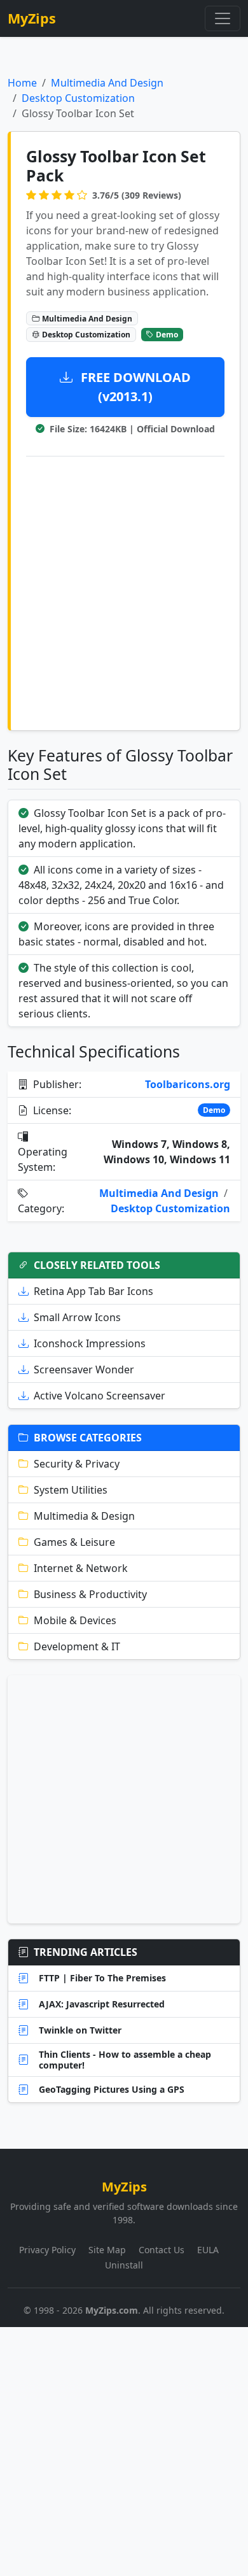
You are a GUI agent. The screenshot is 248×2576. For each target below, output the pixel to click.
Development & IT (77, 1646)
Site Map (107, 2250)
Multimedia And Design (107, 83)
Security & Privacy (77, 1464)
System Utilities (71, 1490)
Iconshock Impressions (90, 1343)
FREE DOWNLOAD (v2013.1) (134, 387)
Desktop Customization (78, 98)
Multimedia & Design (84, 1516)
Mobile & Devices (75, 1620)
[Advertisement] (124, 591)
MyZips (32, 18)
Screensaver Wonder (84, 1369)
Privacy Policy (47, 2250)
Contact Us (162, 2250)
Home (22, 83)
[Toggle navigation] (223, 18)
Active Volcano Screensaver (100, 1396)
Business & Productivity (90, 1594)
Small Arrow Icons (77, 1317)
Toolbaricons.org (188, 1084)
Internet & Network (81, 1568)
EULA (208, 2250)
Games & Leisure (74, 1542)
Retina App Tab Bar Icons (93, 1291)
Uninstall (124, 2265)
